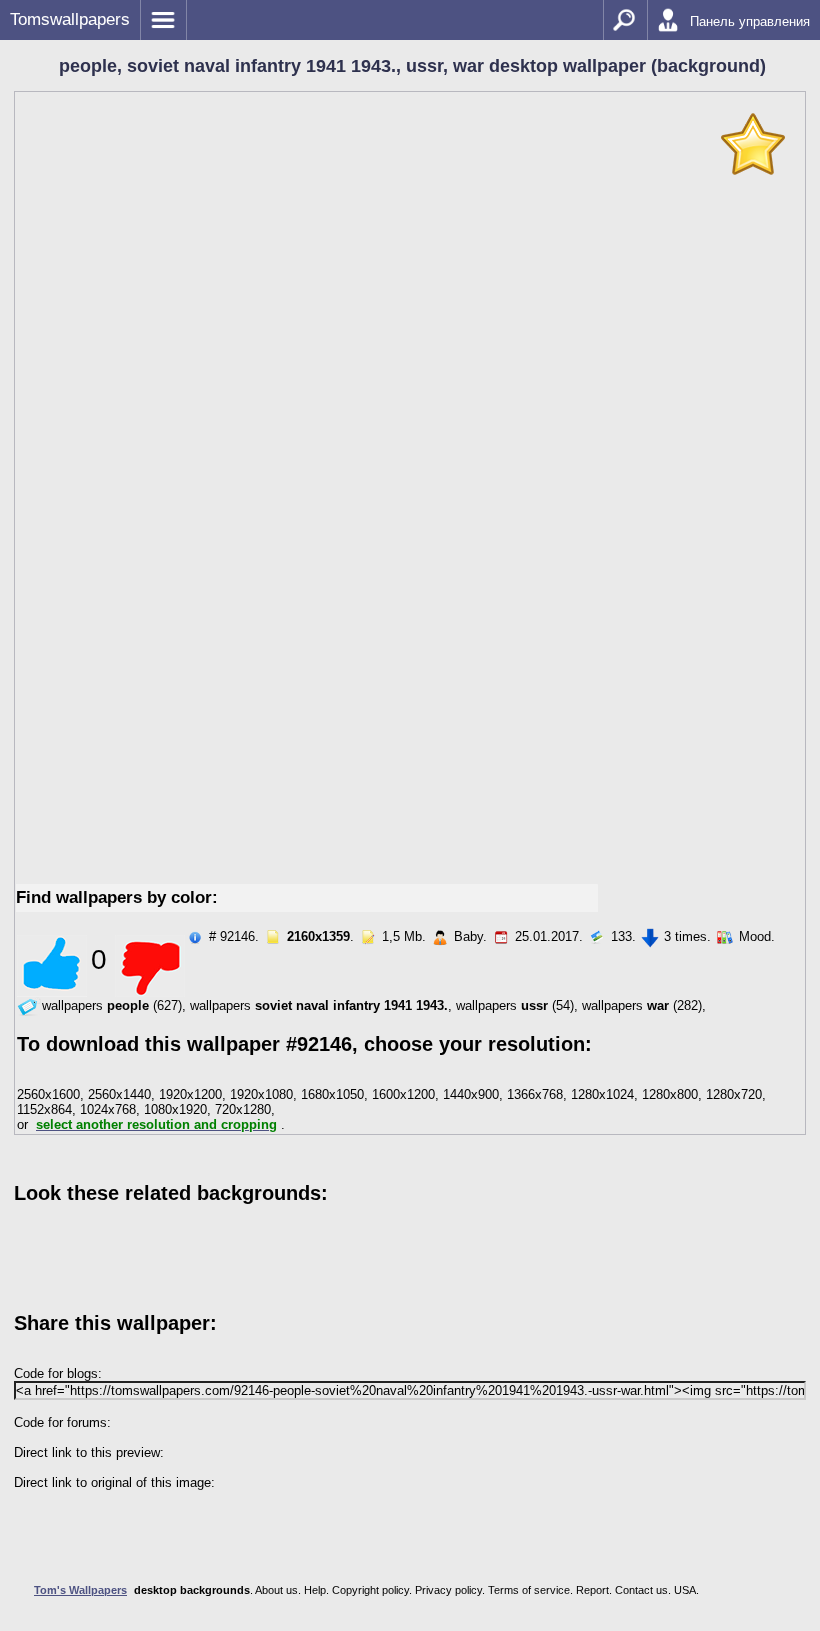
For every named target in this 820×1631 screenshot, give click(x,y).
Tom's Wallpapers (80, 1590)
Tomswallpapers (70, 19)
